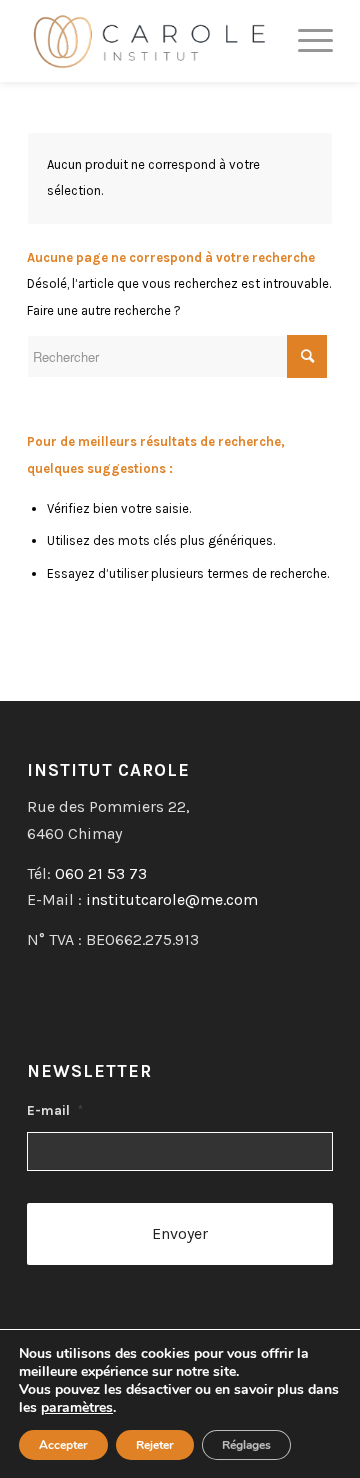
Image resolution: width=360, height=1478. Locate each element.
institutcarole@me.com (172, 899)
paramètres (77, 1408)
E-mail (55, 1110)
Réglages (246, 1445)
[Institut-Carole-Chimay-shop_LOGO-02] (149, 41)
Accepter (63, 1445)
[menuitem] (305, 41)
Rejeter (155, 1445)
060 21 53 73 (101, 873)
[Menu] (305, 41)
